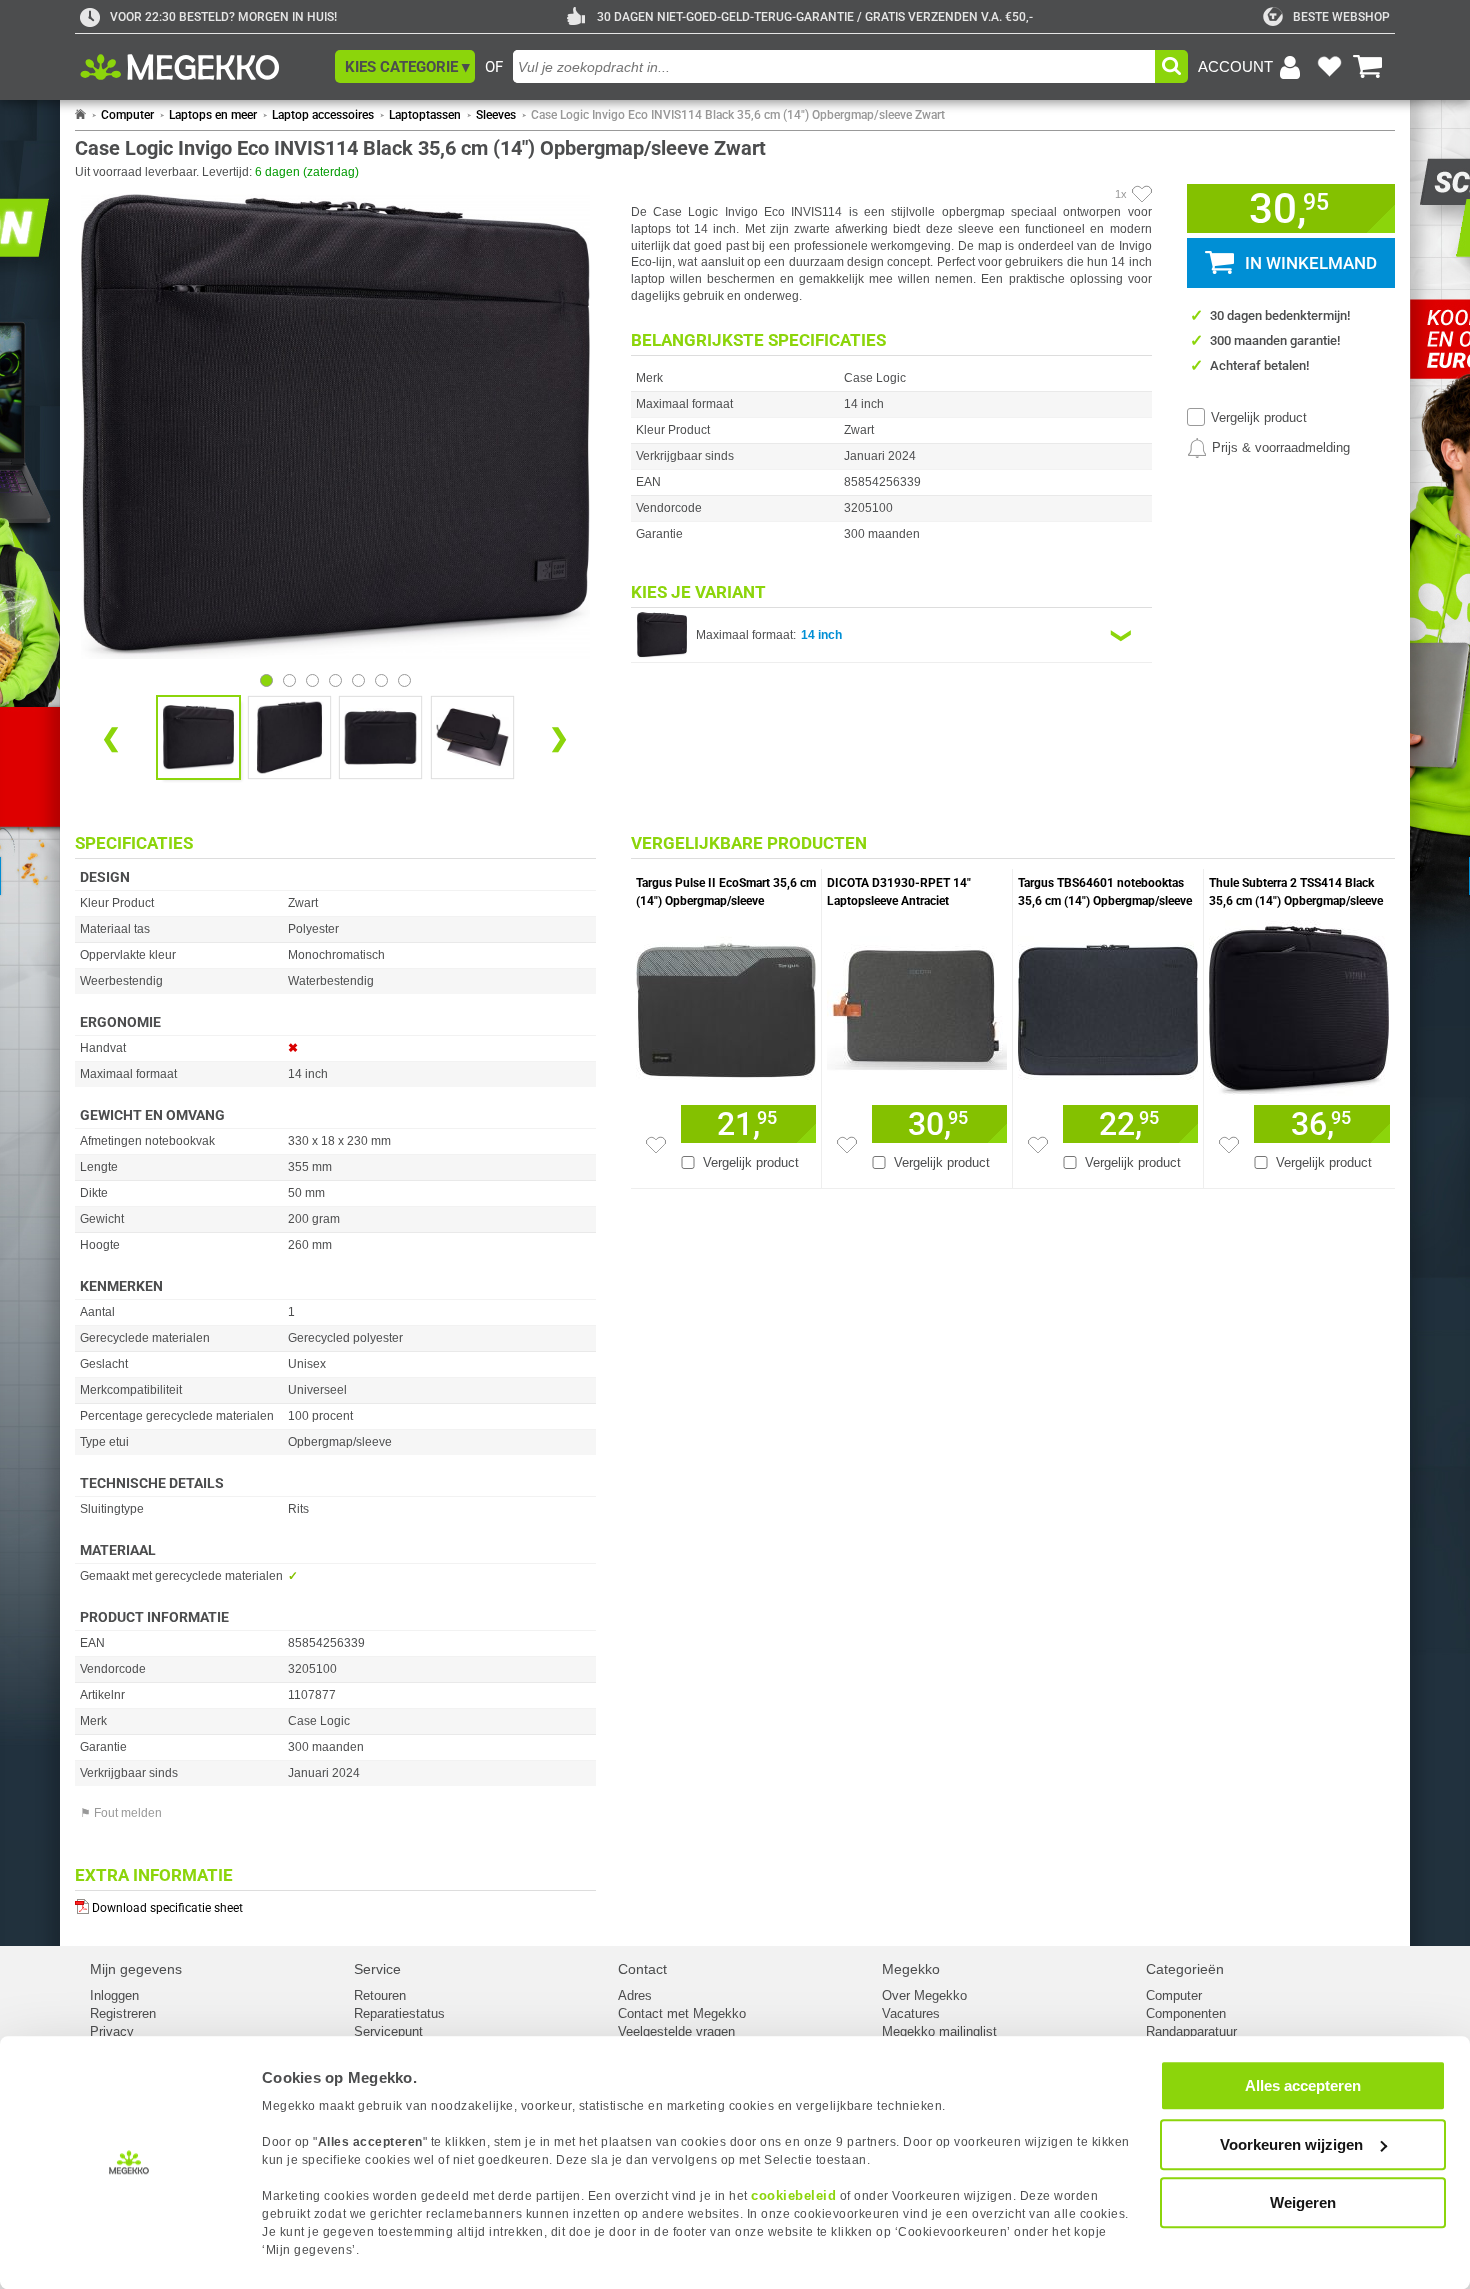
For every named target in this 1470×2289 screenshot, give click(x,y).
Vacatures (911, 2013)
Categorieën (1185, 1969)
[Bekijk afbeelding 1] (289, 680)
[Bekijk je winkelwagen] (1368, 67)
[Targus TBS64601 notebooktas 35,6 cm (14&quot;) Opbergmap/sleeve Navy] (1108, 1005)
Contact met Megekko (682, 2013)
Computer (127, 115)
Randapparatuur (1191, 2031)
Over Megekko (924, 1995)
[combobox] (834, 66)
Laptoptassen (425, 115)
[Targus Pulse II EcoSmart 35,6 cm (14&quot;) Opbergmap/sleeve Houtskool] (726, 1005)
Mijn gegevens (136, 1969)
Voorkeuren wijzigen (1291, 2144)
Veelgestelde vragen (676, 2031)
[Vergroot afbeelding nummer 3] (472, 737)
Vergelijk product (1259, 417)
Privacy (112, 2031)
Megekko (911, 1969)
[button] (405, 66)
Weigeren (1303, 2202)
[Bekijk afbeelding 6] (404, 680)
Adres (635, 1995)
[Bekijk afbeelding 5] (381, 680)
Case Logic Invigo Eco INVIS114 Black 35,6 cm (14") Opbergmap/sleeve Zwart (738, 115)
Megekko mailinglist (939, 2031)
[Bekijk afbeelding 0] (266, 680)
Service (377, 1969)
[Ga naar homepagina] (202, 67)
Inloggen (114, 1995)
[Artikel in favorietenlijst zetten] (1142, 194)
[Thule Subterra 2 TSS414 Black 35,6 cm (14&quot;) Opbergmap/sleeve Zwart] (1299, 1005)
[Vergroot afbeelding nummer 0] (198, 737)
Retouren (380, 1995)
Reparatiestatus (399, 2013)
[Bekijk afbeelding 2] (312, 680)
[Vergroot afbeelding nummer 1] (289, 737)
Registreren (123, 2013)
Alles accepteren (1303, 2085)
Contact (642, 1969)
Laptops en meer (213, 115)
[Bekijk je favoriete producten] (1329, 67)
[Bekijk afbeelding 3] (335, 680)
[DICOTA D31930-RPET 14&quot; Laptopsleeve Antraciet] (917, 1005)
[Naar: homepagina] (80, 115)
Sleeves (496, 115)
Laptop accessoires (323, 115)
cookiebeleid (793, 2195)
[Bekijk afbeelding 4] (358, 680)
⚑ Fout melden (121, 1813)
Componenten (1186, 2013)
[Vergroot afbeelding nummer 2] (380, 737)
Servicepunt (388, 2031)
